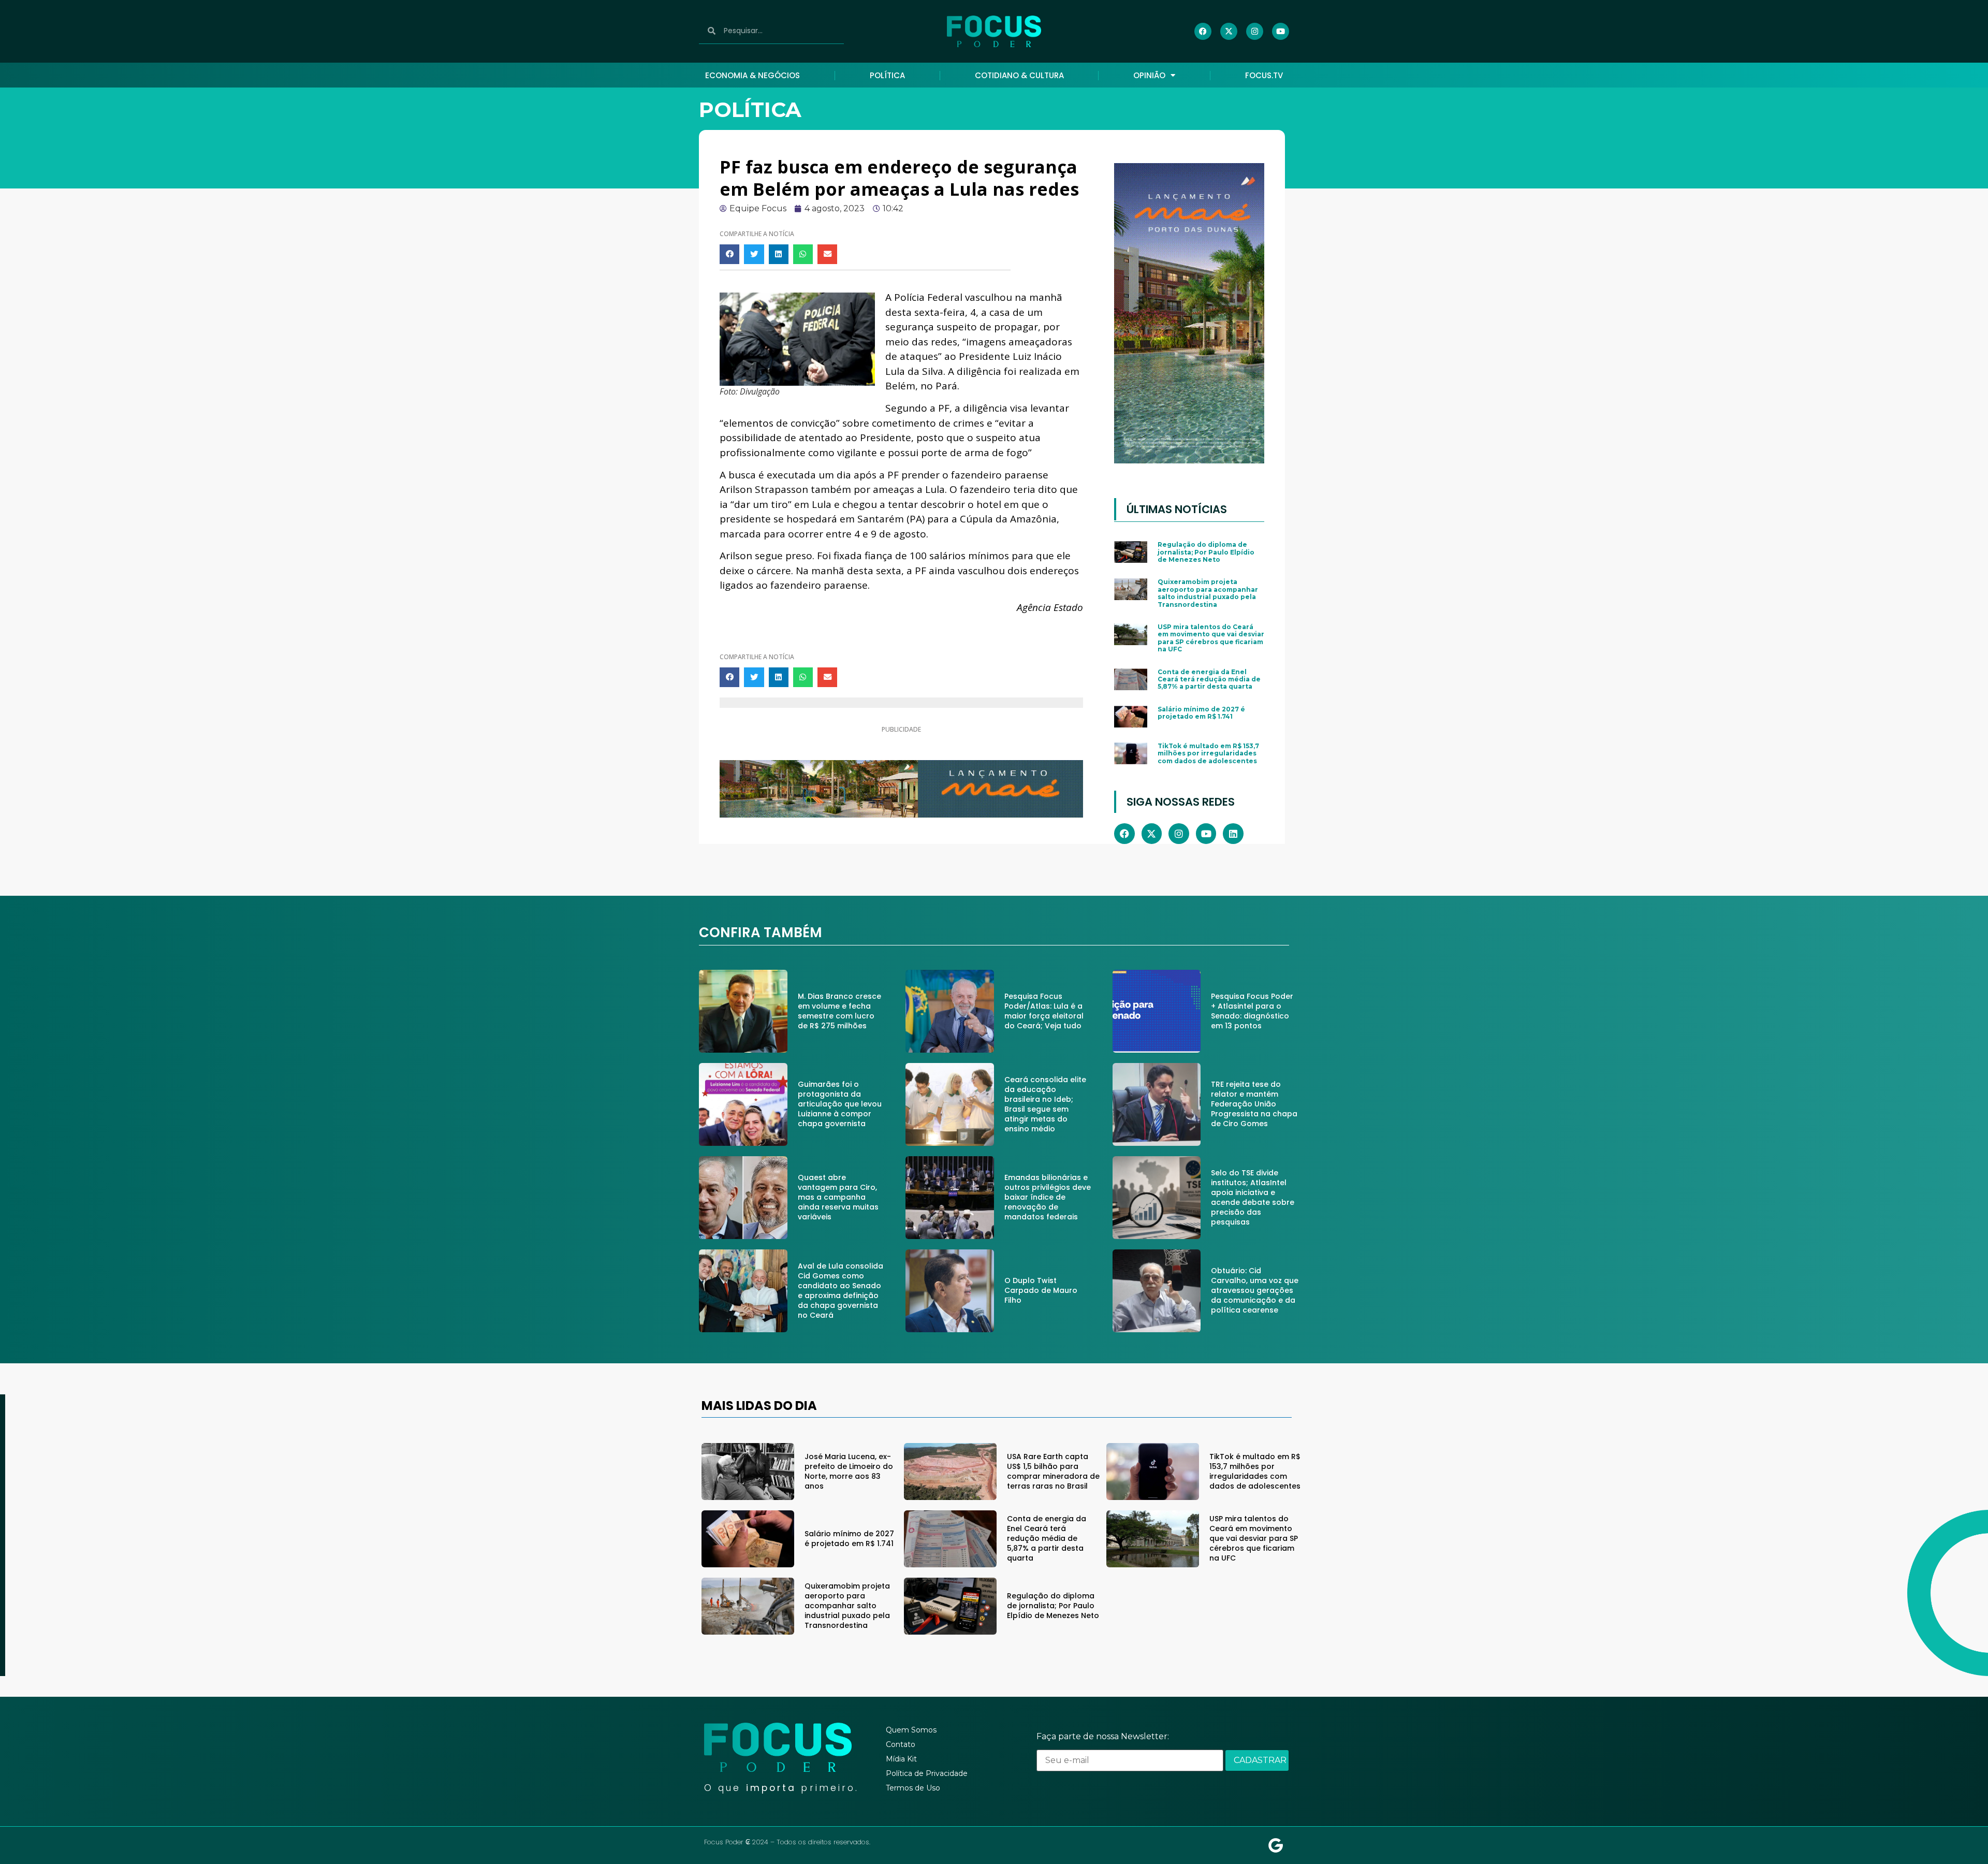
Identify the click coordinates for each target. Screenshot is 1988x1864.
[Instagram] (1255, 31)
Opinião (1149, 75)
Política (887, 75)
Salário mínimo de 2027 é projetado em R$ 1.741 (1201, 713)
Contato (901, 1744)
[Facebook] (1203, 31)
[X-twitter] (1229, 31)
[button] (729, 254)
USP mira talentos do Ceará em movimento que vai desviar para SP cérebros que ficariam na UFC (1211, 638)
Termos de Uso (913, 1788)
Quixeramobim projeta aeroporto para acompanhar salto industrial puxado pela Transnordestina (1208, 593)
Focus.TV (1264, 75)
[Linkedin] (1233, 834)
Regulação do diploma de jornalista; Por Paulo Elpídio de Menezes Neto (1206, 552)
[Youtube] (1281, 31)
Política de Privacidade (927, 1773)
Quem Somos (911, 1730)
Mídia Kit (901, 1759)
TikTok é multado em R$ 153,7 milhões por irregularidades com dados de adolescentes (1208, 753)
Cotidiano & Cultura (1019, 75)
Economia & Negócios (752, 75)
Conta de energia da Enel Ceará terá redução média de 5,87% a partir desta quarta (1209, 679)
